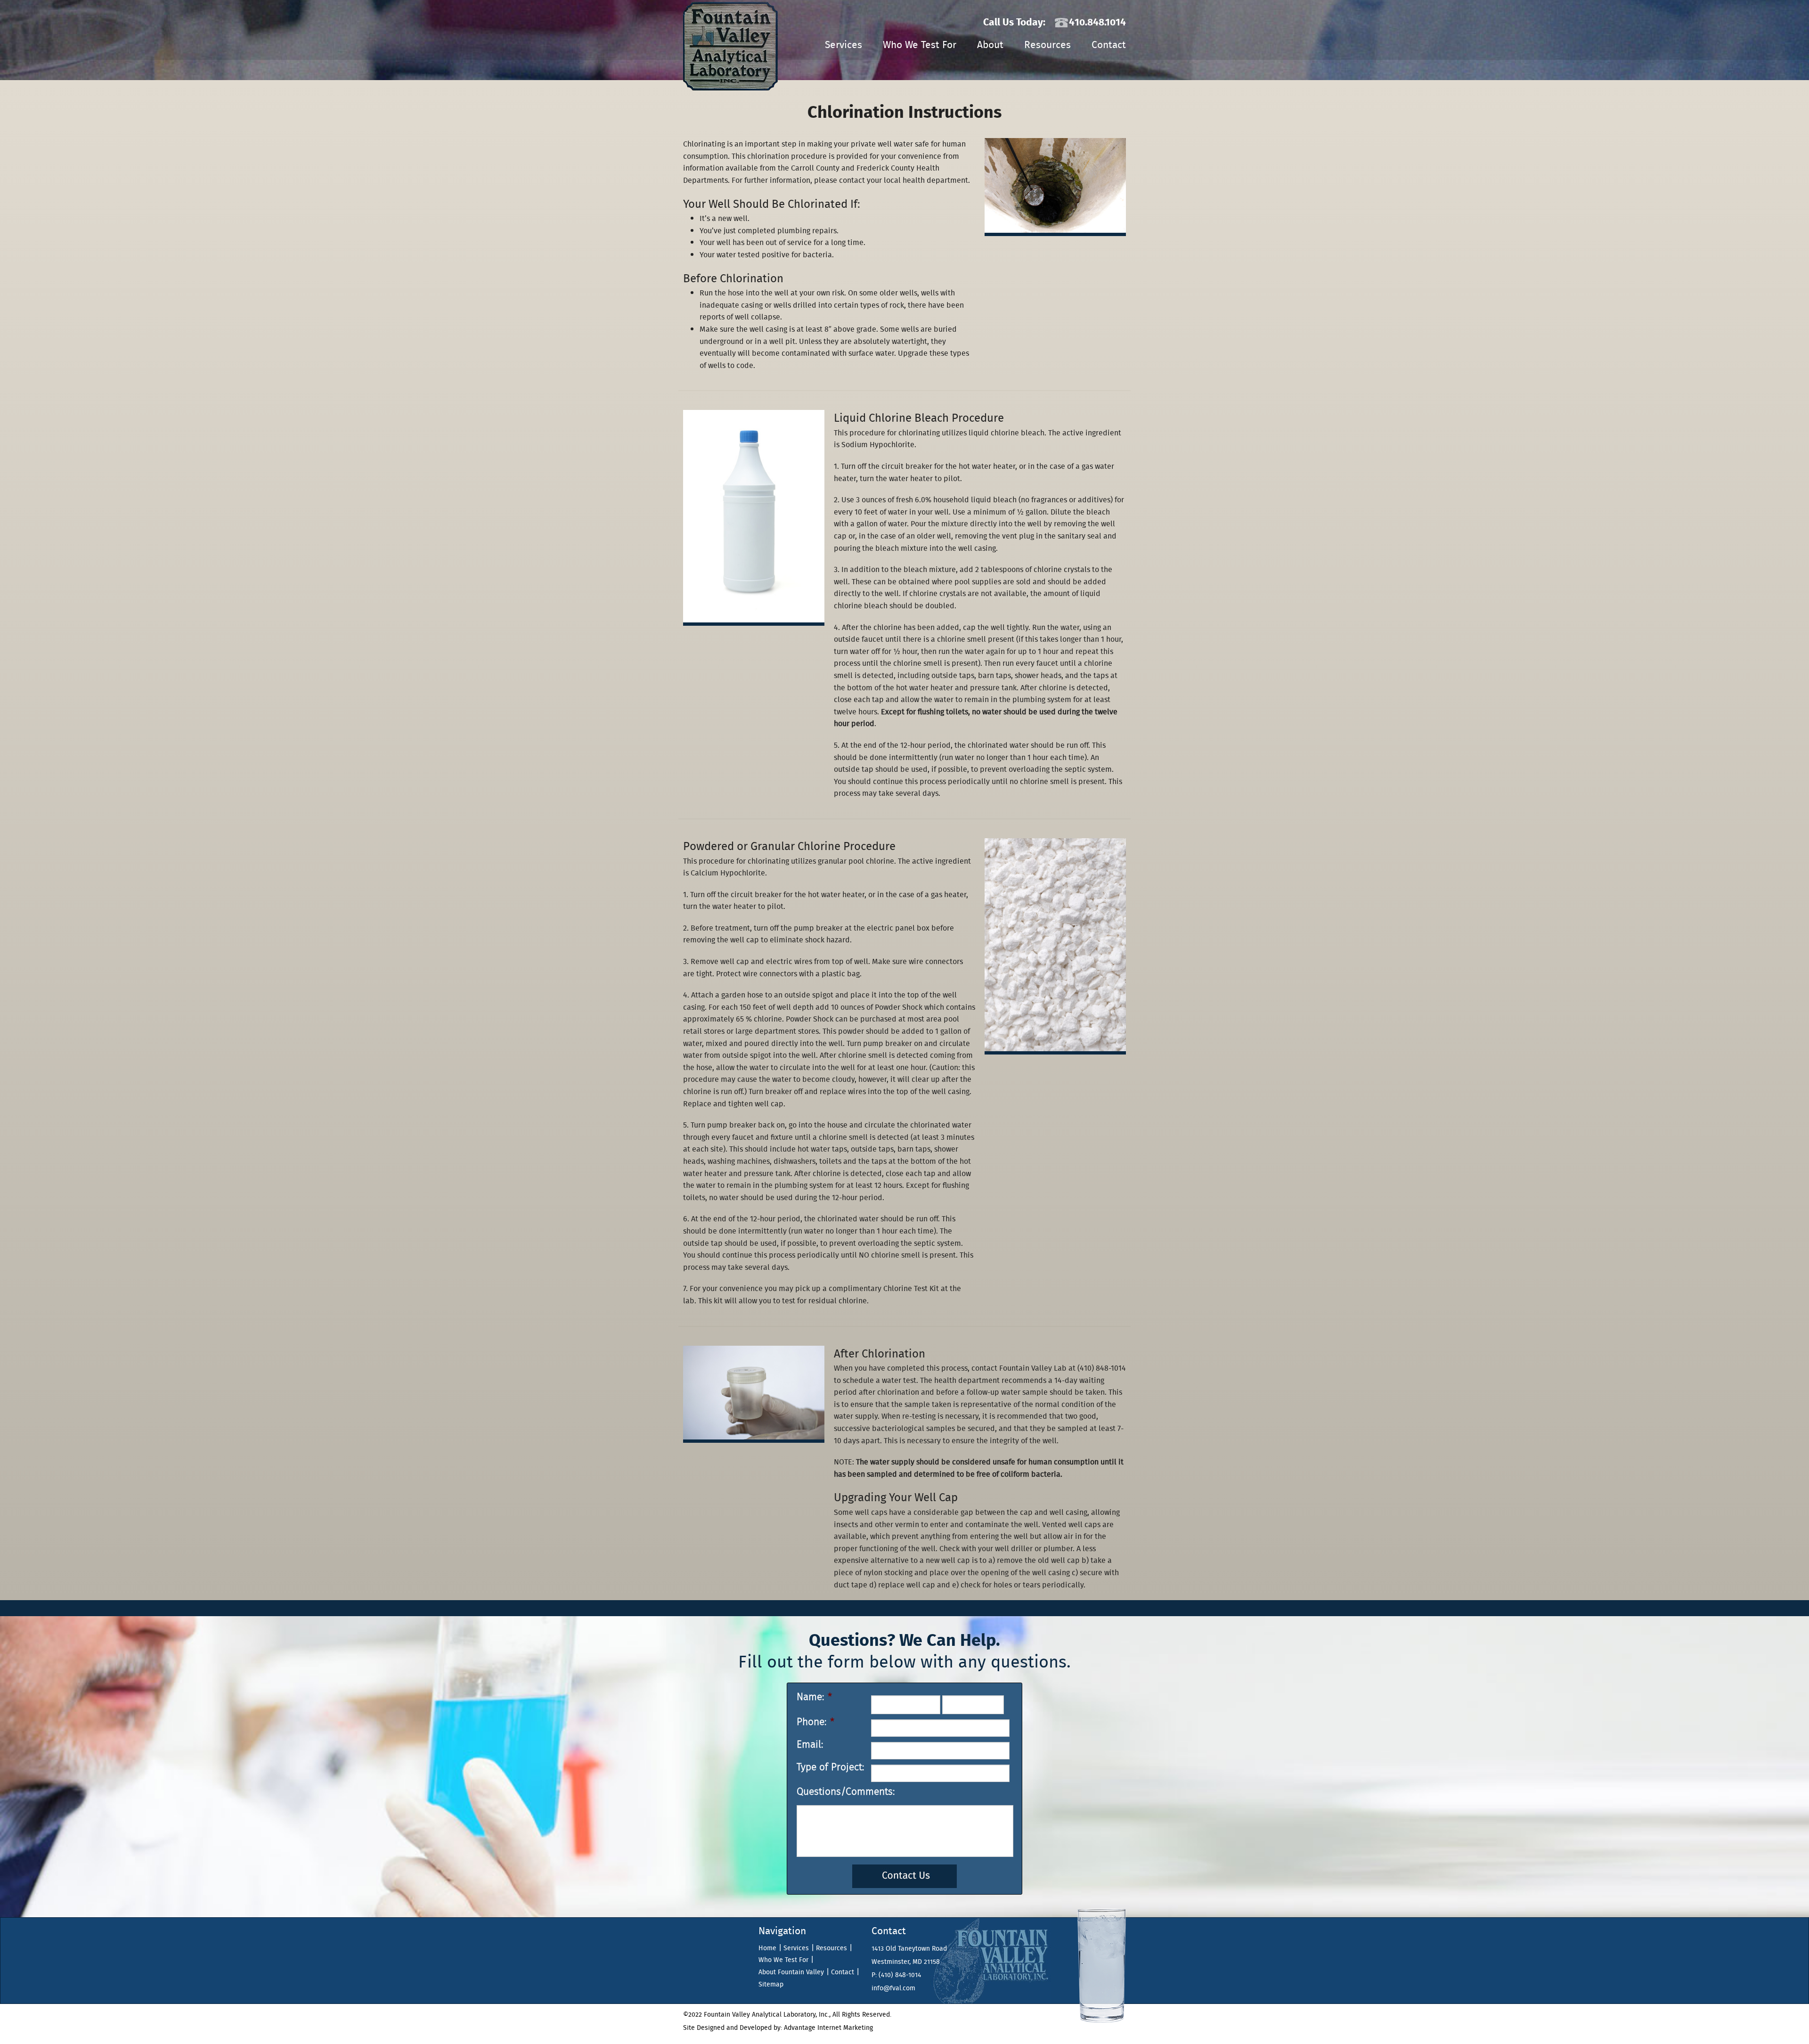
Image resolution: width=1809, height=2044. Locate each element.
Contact (1109, 45)
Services (843, 45)
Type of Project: (830, 1767)
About (990, 45)
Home (767, 1948)
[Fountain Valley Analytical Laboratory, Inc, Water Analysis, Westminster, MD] (702, 1963)
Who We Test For (920, 45)
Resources (1047, 45)
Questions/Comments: (846, 1792)
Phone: (815, 1722)
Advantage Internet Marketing (828, 2028)
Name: (814, 1697)
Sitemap (771, 1984)
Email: (810, 1745)
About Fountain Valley (791, 1972)
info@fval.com (893, 1988)
